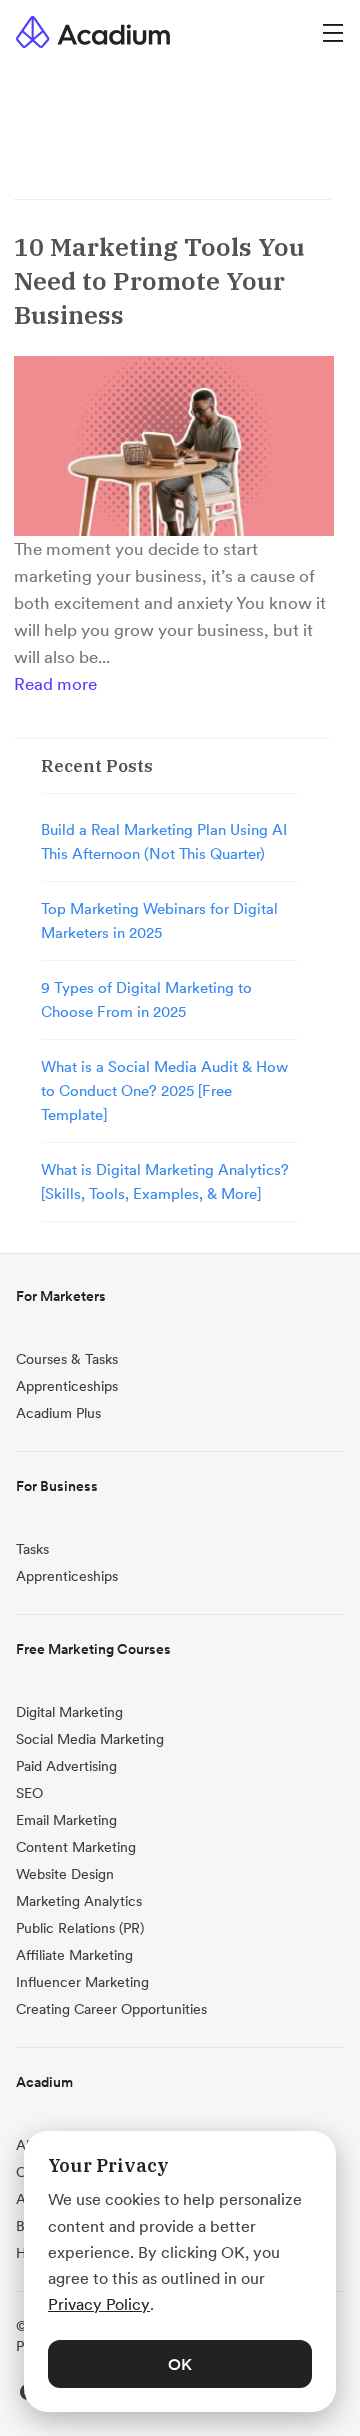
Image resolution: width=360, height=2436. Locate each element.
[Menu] (333, 31)
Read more (55, 684)
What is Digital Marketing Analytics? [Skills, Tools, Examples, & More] (165, 1181)
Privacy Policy (99, 2304)
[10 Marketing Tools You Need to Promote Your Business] (174, 446)
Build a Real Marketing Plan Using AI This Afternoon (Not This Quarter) (164, 841)
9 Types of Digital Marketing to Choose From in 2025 (146, 999)
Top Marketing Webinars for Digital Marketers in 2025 (159, 920)
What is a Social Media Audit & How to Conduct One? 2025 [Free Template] (164, 1090)
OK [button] (180, 2364)
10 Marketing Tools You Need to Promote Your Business (159, 280)
